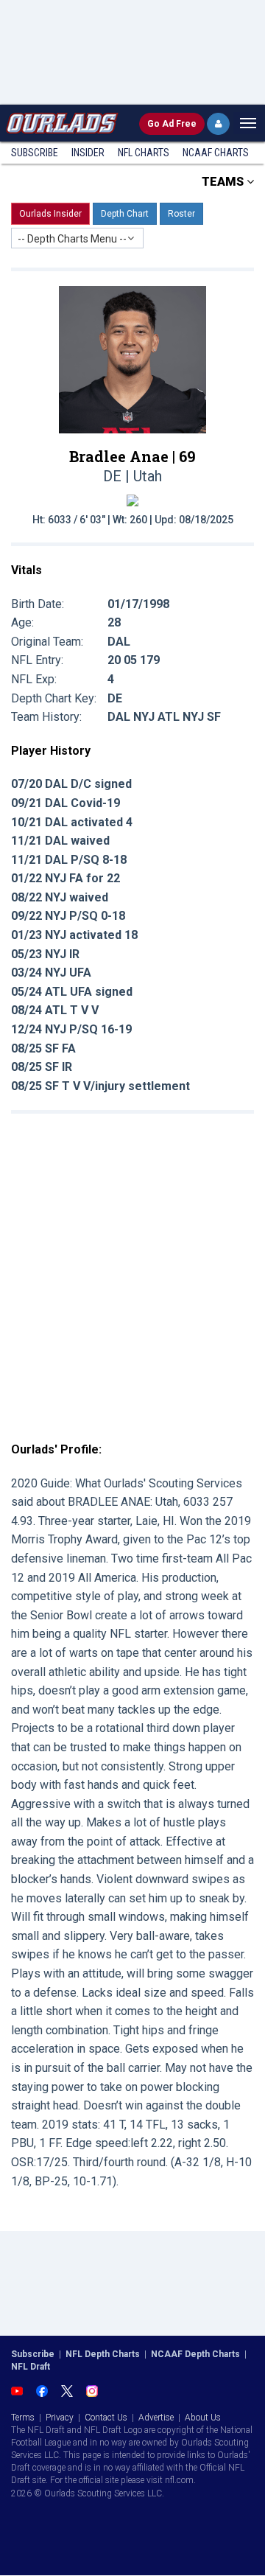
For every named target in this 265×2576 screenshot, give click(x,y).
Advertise (156, 2418)
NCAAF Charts (216, 153)
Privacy (60, 2418)
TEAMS (224, 182)
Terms (23, 2418)
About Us (203, 2418)
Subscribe (35, 153)
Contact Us (106, 2418)
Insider (88, 153)
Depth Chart (125, 214)
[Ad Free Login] (218, 124)
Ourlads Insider (50, 214)
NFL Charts (144, 153)
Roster (181, 214)
